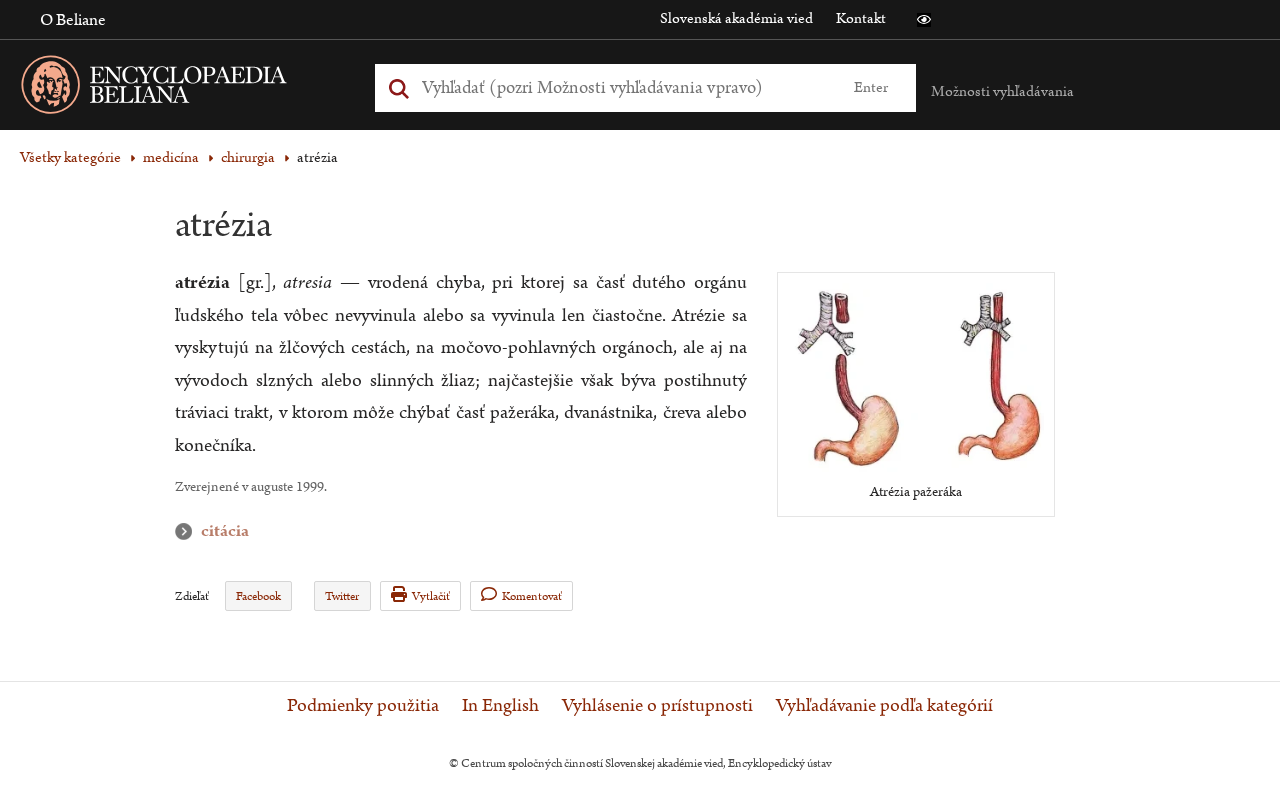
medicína (171, 157)
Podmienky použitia (363, 706)
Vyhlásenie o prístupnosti (657, 706)
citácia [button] (188, 531)
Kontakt (861, 18)
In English (500, 706)
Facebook (258, 596)
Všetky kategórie (70, 157)
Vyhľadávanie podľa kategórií (884, 706)
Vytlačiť (431, 596)
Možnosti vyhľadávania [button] (1002, 91)
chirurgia (248, 157)
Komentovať (532, 596)
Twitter (342, 596)
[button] (924, 20)
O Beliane (73, 20)
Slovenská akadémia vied (736, 18)
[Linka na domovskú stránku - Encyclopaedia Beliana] (185, 88)
